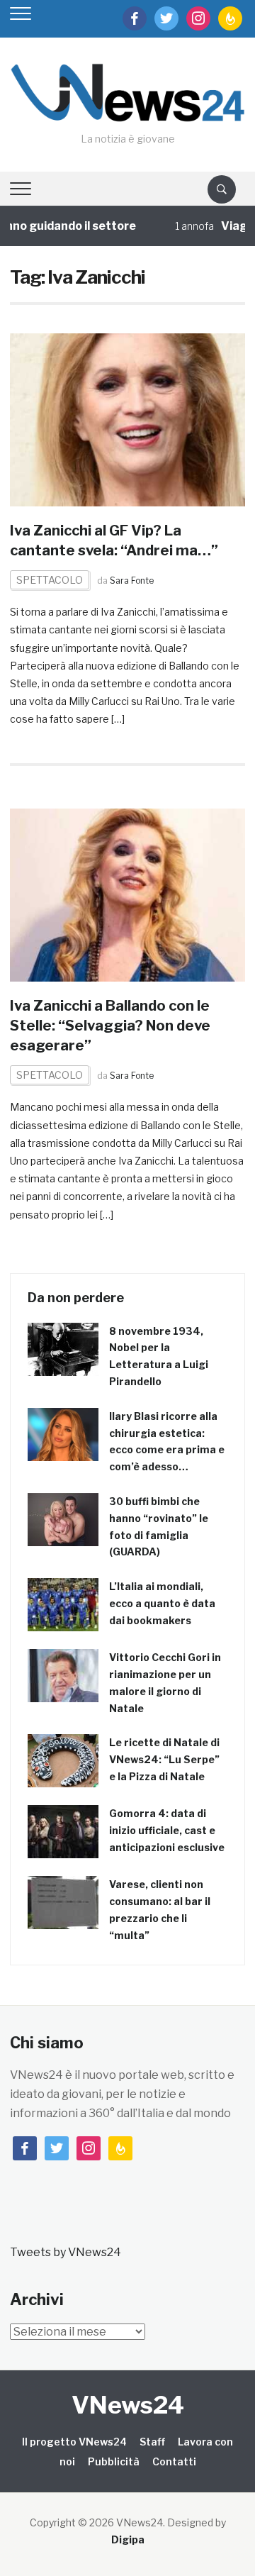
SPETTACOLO (50, 580)
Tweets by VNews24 (66, 2252)
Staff (152, 2442)
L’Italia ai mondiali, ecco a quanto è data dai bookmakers (162, 1603)
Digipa (128, 2539)
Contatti (174, 2461)
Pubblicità (114, 2461)
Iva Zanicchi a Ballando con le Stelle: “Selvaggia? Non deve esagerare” (110, 1026)
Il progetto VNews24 (74, 2442)
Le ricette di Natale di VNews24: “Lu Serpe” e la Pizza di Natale (164, 1759)
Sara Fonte (132, 581)
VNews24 (128, 2405)
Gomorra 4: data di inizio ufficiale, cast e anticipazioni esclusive (167, 1830)
